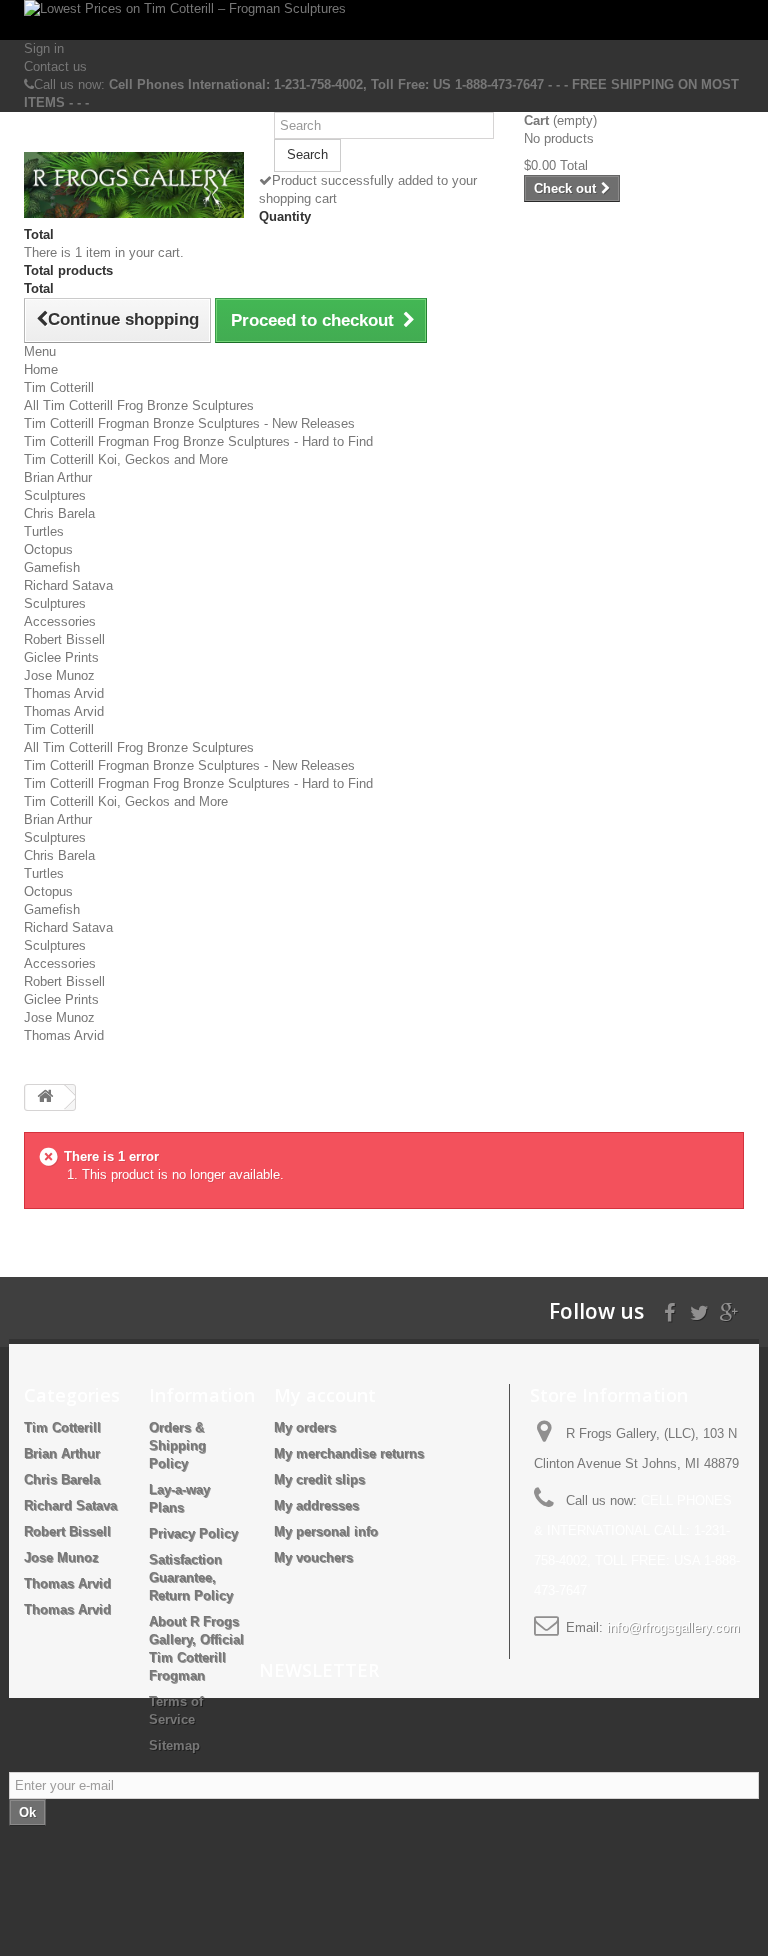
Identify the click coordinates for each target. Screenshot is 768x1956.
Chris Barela (59, 513)
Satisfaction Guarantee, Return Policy (191, 1577)
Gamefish (52, 567)
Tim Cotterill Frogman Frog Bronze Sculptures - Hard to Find (198, 441)
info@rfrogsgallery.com (673, 1627)
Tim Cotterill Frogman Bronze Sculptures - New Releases (189, 423)
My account (325, 1395)
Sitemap (174, 1745)
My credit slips (319, 1479)
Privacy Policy (193, 1533)
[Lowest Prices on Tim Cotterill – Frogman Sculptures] (384, 20)
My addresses (316, 1505)
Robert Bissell (64, 639)
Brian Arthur (58, 477)
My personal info (326, 1531)
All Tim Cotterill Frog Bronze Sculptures (139, 405)
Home (41, 369)
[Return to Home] (45, 1097)
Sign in (44, 48)
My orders (305, 1427)
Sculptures (55, 495)
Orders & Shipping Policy (177, 1445)
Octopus (48, 549)
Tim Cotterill (59, 387)
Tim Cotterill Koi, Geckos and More (126, 459)
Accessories (60, 621)
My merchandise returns (349, 1453)
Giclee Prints (61, 657)
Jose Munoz (59, 675)
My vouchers (313, 1557)
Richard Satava (68, 585)
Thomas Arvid (64, 693)
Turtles (44, 531)
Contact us (55, 66)
